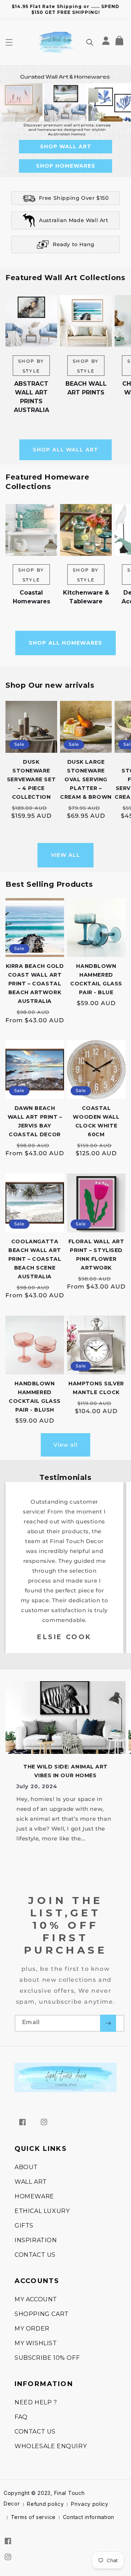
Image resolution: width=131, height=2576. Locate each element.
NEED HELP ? (36, 2402)
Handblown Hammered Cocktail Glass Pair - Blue (96, 979)
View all (66, 855)
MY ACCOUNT (36, 2299)
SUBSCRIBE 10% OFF (47, 2358)
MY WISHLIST (36, 2343)
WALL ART (31, 2182)
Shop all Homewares (65, 643)
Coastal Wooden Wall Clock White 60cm (96, 1121)
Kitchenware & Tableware (86, 597)
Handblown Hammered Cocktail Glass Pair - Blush (35, 1397)
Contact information (89, 2517)
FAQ (21, 2417)
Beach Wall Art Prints (86, 388)
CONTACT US (35, 2255)
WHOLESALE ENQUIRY (51, 2446)
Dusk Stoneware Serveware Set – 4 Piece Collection (31, 779)
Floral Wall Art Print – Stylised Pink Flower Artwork (96, 1255)
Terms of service (33, 2517)
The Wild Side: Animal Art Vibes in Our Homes (65, 1771)
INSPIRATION (36, 2240)
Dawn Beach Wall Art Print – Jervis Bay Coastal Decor (35, 1121)
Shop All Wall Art (65, 450)
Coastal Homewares (31, 597)
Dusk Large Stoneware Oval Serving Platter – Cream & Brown (86, 779)
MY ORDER (32, 2329)
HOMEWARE (34, 2196)
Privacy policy (90, 2504)
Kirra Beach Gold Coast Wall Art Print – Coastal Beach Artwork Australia (35, 984)
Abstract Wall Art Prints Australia (31, 397)
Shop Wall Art (66, 146)
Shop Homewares (66, 166)
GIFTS (24, 2226)
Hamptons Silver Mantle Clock (96, 1388)
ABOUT (26, 2167)
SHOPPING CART (42, 2314)
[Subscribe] (108, 2023)
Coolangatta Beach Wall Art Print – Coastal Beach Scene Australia (35, 1259)
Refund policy (45, 2504)
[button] (9, 42)
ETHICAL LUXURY (42, 2211)
